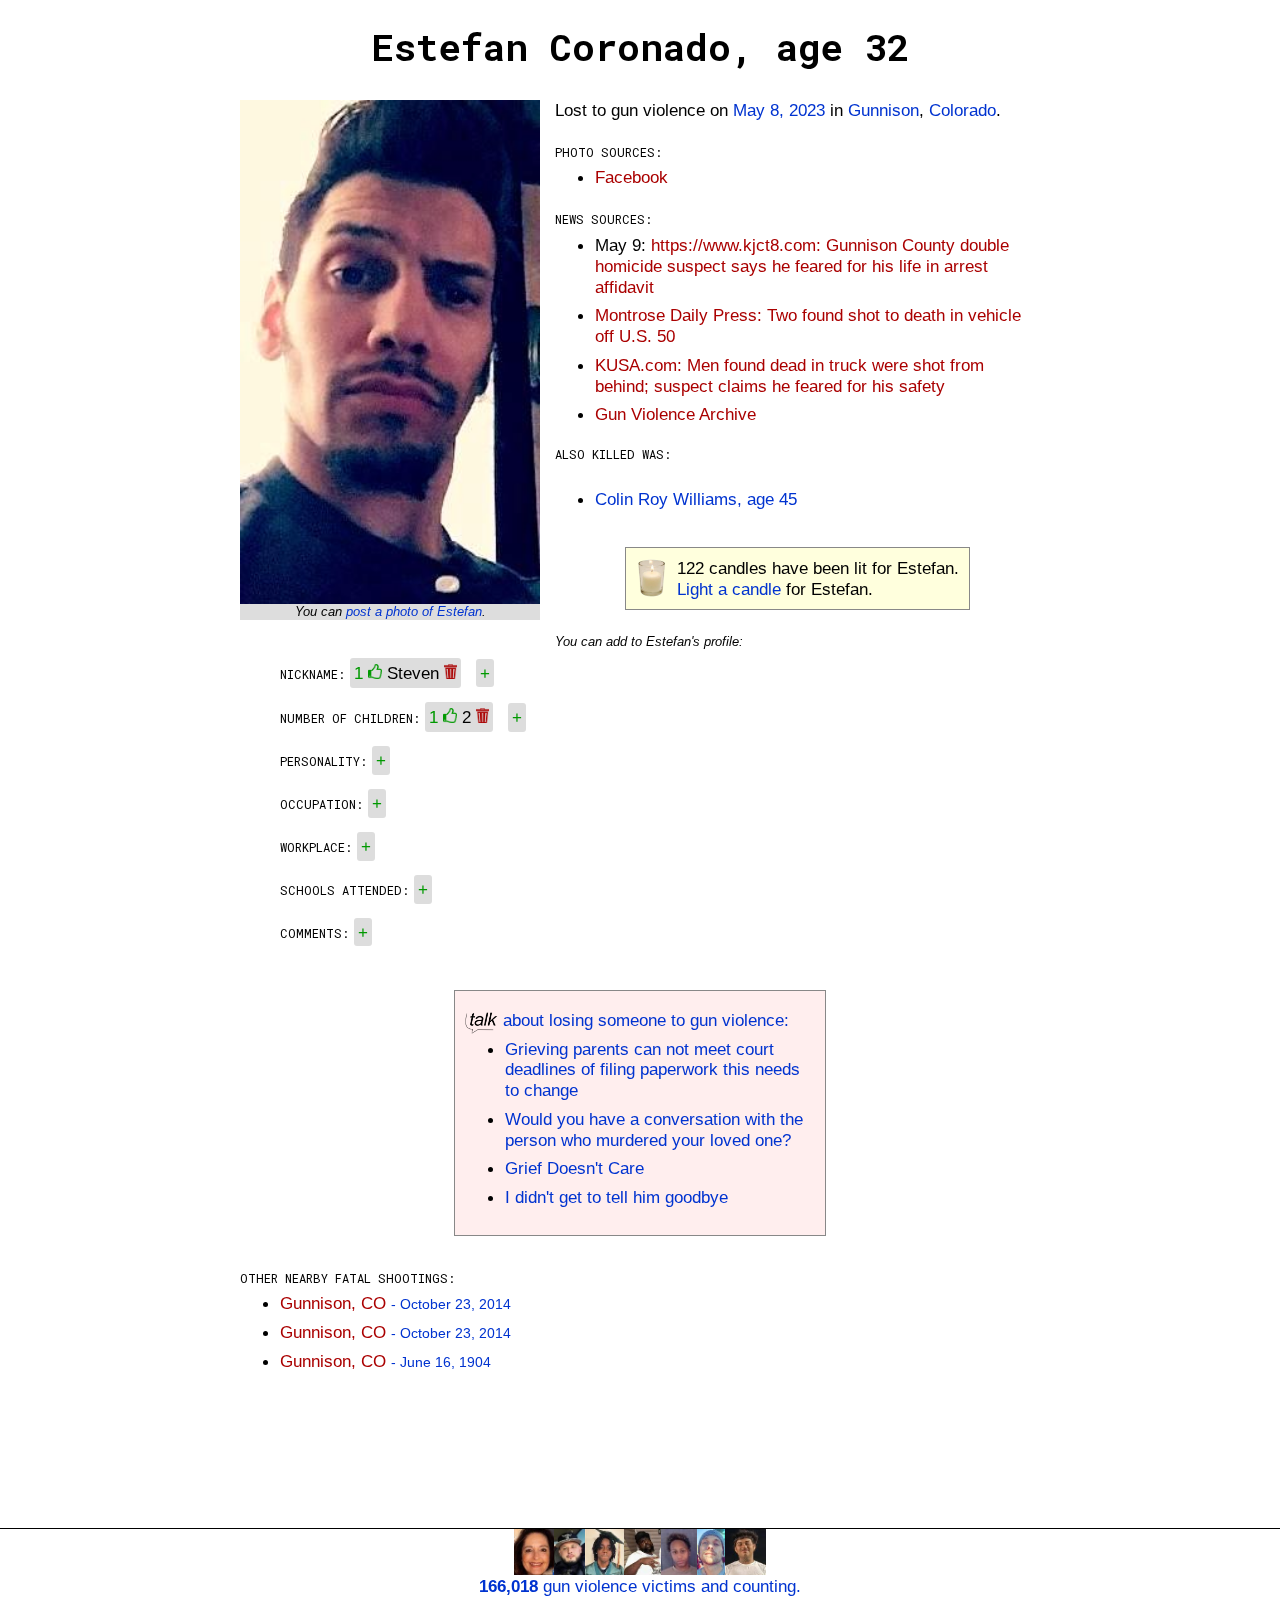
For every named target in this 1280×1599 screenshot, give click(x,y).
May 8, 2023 (779, 110)
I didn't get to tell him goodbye (616, 1197)
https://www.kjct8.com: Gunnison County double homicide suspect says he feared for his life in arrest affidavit (802, 266)
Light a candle (729, 589)
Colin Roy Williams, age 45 (696, 499)
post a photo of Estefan (414, 611)
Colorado (962, 110)
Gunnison (883, 110)
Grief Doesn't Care (574, 1168)
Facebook (631, 177)
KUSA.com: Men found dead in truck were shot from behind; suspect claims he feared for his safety (789, 375)
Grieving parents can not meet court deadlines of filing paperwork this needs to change (652, 1070)
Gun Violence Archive (675, 414)
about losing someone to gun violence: (643, 1020)
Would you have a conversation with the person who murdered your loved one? (654, 1129)
